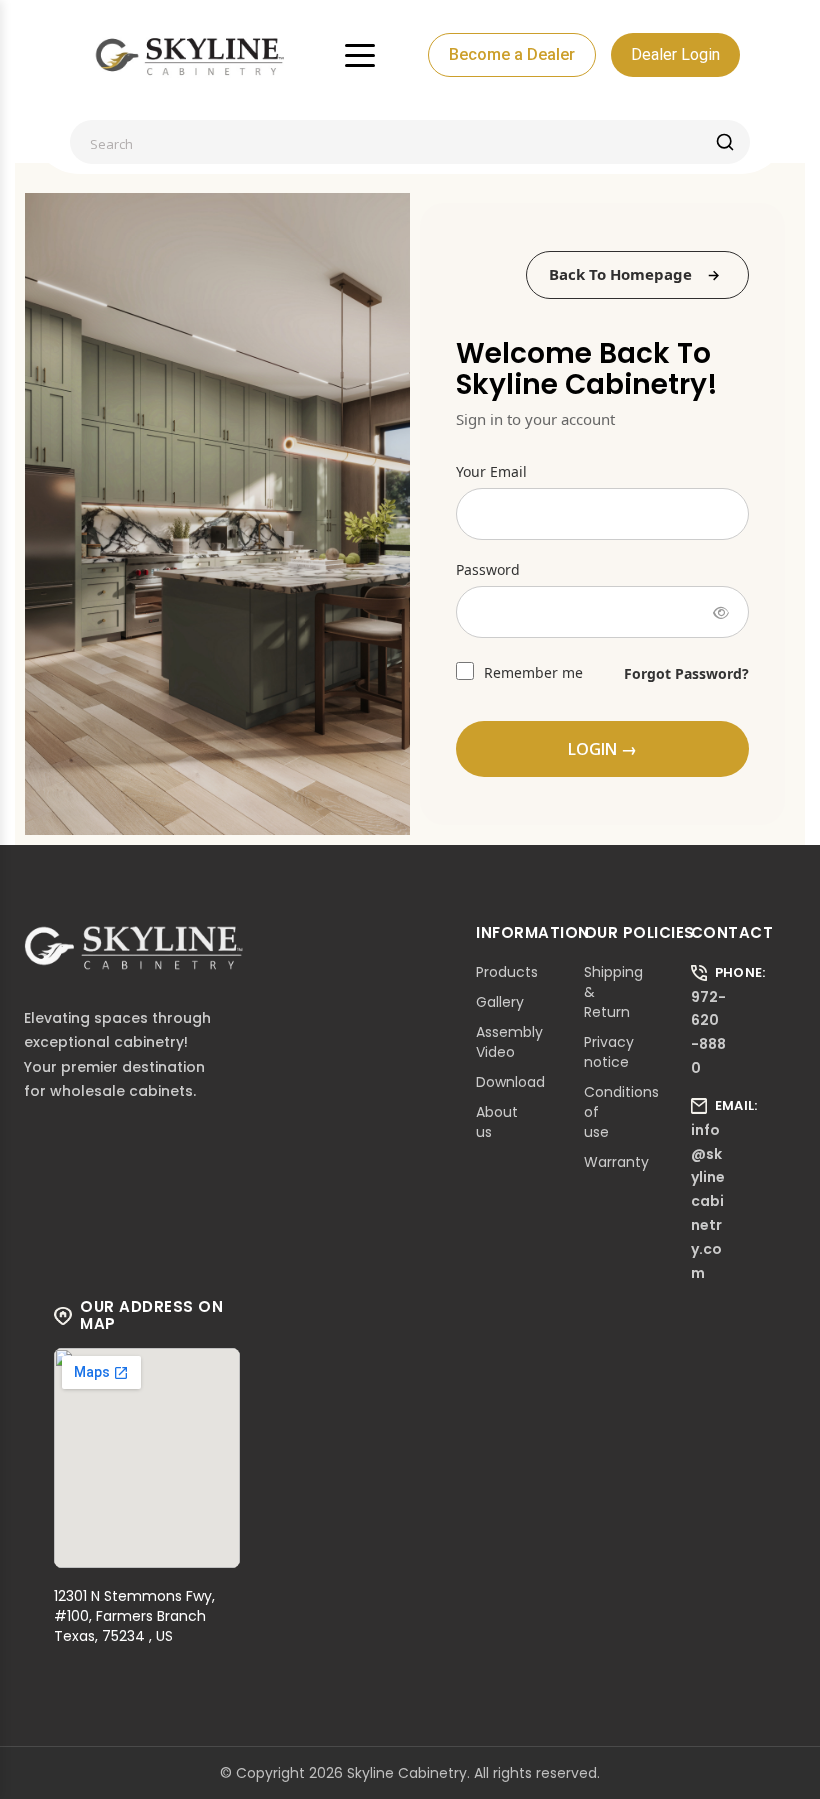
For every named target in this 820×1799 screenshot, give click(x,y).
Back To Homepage (620, 274)
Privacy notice (609, 1052)
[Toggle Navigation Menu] (360, 55)
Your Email (491, 471)
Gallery (500, 1002)
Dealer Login (675, 54)
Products (507, 972)
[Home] (190, 55)
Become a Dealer (512, 54)
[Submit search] (725, 142)
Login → (602, 749)
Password (488, 569)
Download (510, 1082)
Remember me (531, 672)
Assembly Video (509, 1042)
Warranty (616, 1162)
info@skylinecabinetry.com (708, 1201)
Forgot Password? (686, 673)
